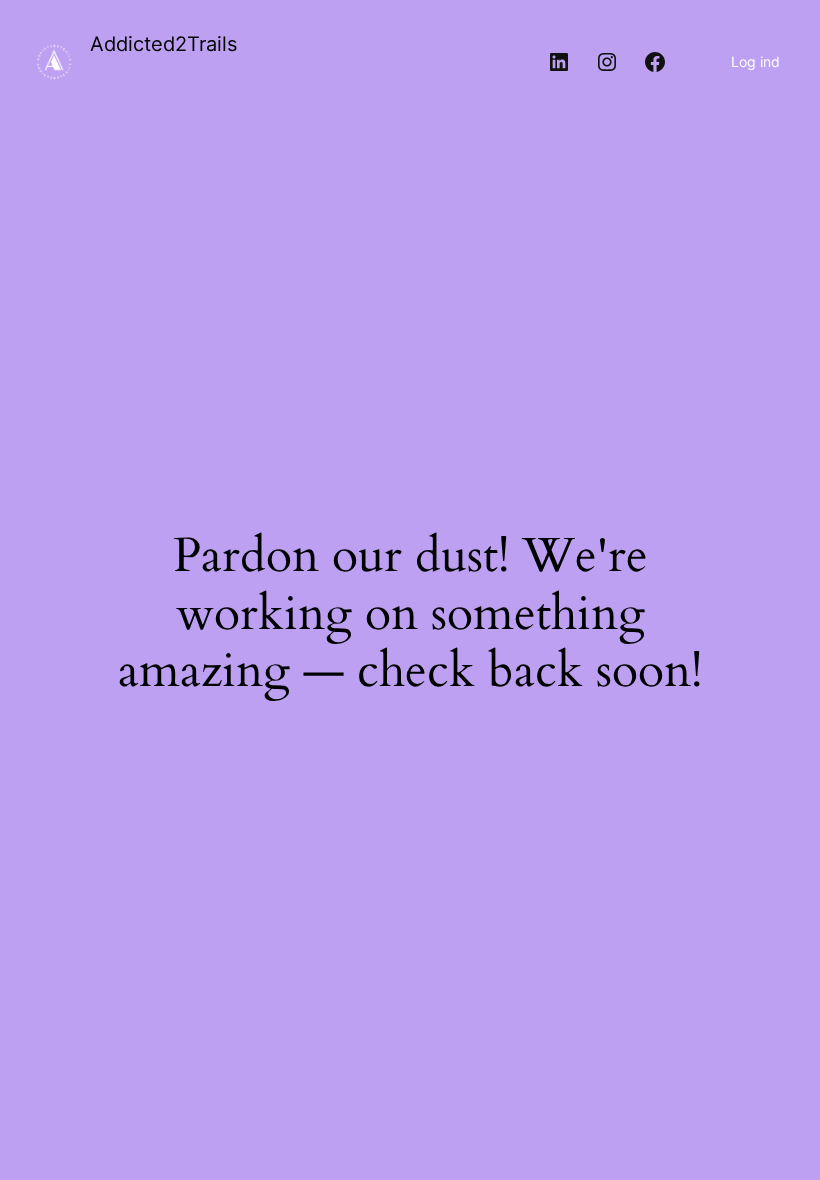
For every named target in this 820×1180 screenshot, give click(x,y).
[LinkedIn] (559, 62)
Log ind (755, 61)
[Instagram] (607, 62)
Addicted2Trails (163, 44)
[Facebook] (655, 62)
